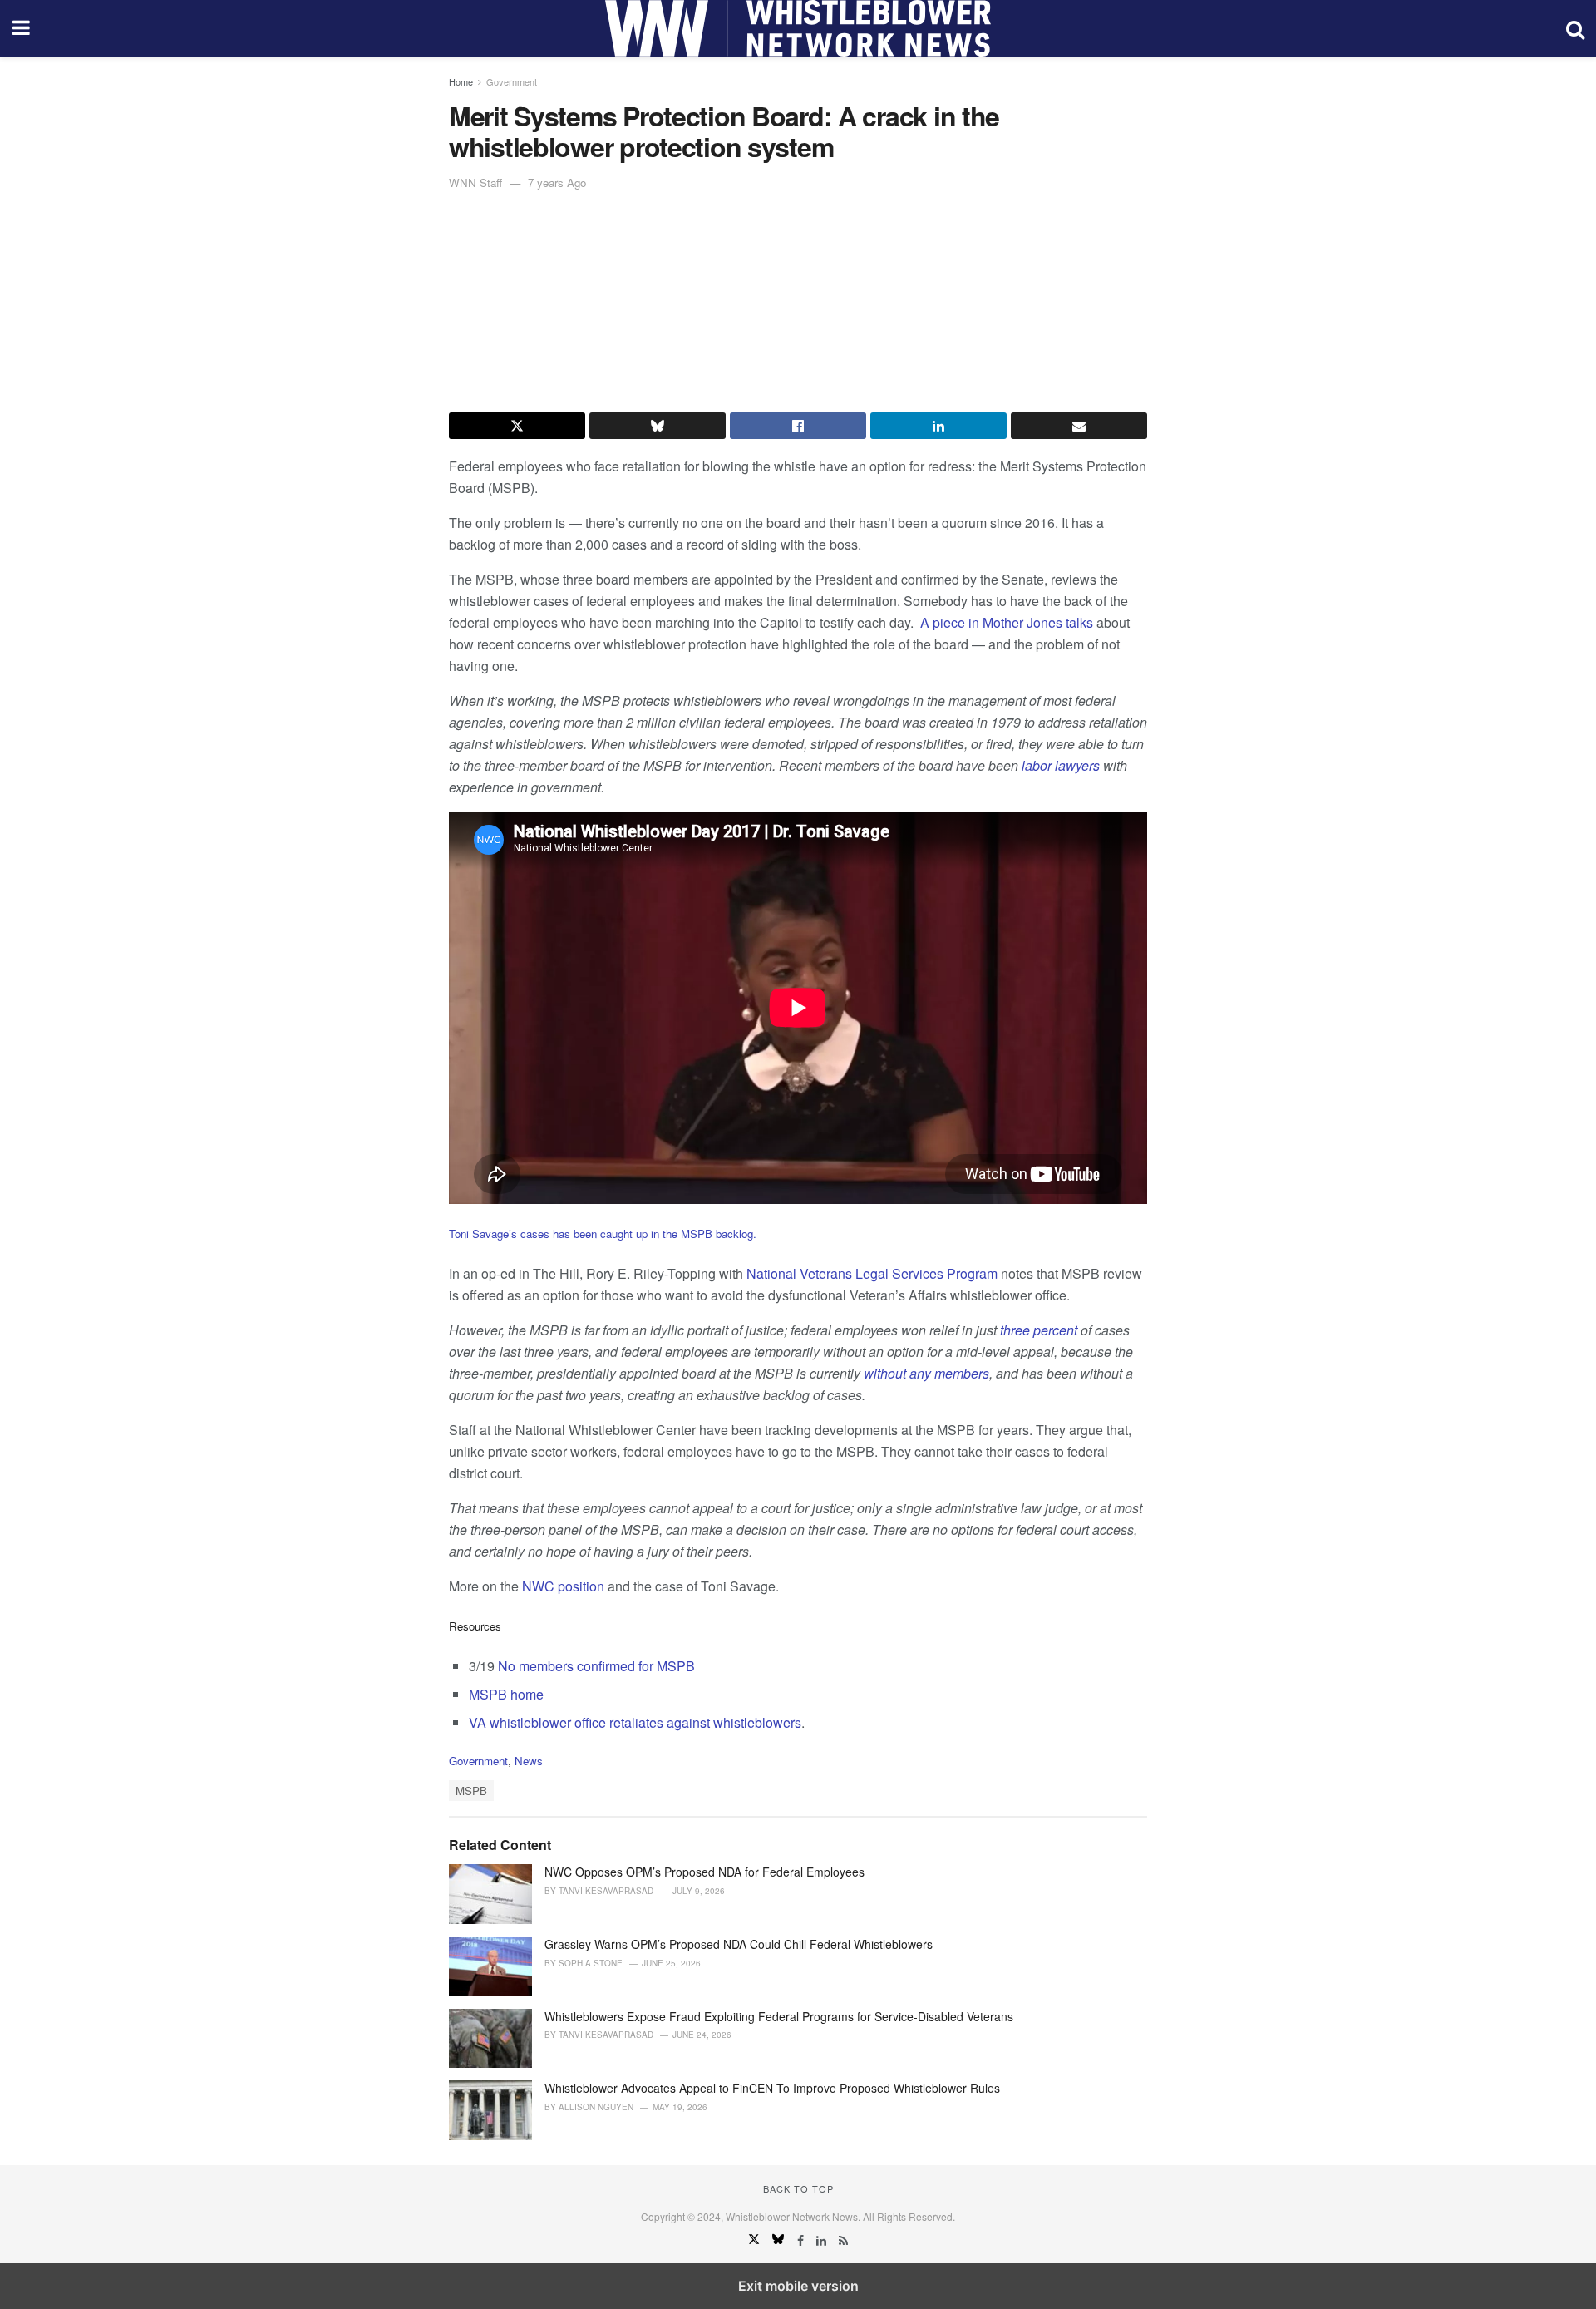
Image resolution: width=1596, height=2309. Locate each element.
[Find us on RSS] (843, 2240)
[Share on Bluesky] (658, 426)
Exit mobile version (798, 2286)
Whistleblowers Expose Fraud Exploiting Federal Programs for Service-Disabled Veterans (779, 2016)
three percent (1039, 1330)
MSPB (471, 1791)
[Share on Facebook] (798, 426)
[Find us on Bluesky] (780, 2240)
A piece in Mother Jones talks (1005, 622)
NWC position (563, 1586)
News (529, 1761)
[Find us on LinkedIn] (823, 2240)
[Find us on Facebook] (802, 2240)
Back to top (798, 2188)
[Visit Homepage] (798, 28)
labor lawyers (1061, 765)
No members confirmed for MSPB (596, 1666)
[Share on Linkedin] (938, 426)
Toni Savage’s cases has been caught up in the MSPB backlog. (603, 1233)
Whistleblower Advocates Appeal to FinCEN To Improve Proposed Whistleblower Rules (772, 2088)
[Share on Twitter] (517, 426)
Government (512, 81)
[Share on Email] (1079, 426)
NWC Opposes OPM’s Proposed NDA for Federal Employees (704, 1872)
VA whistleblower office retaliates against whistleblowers (635, 1722)
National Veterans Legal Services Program (874, 1273)
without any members (926, 1373)
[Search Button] (1575, 28)
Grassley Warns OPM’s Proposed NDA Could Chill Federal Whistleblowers (739, 1944)
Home (461, 81)
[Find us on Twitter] (756, 2240)
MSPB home (506, 1694)
